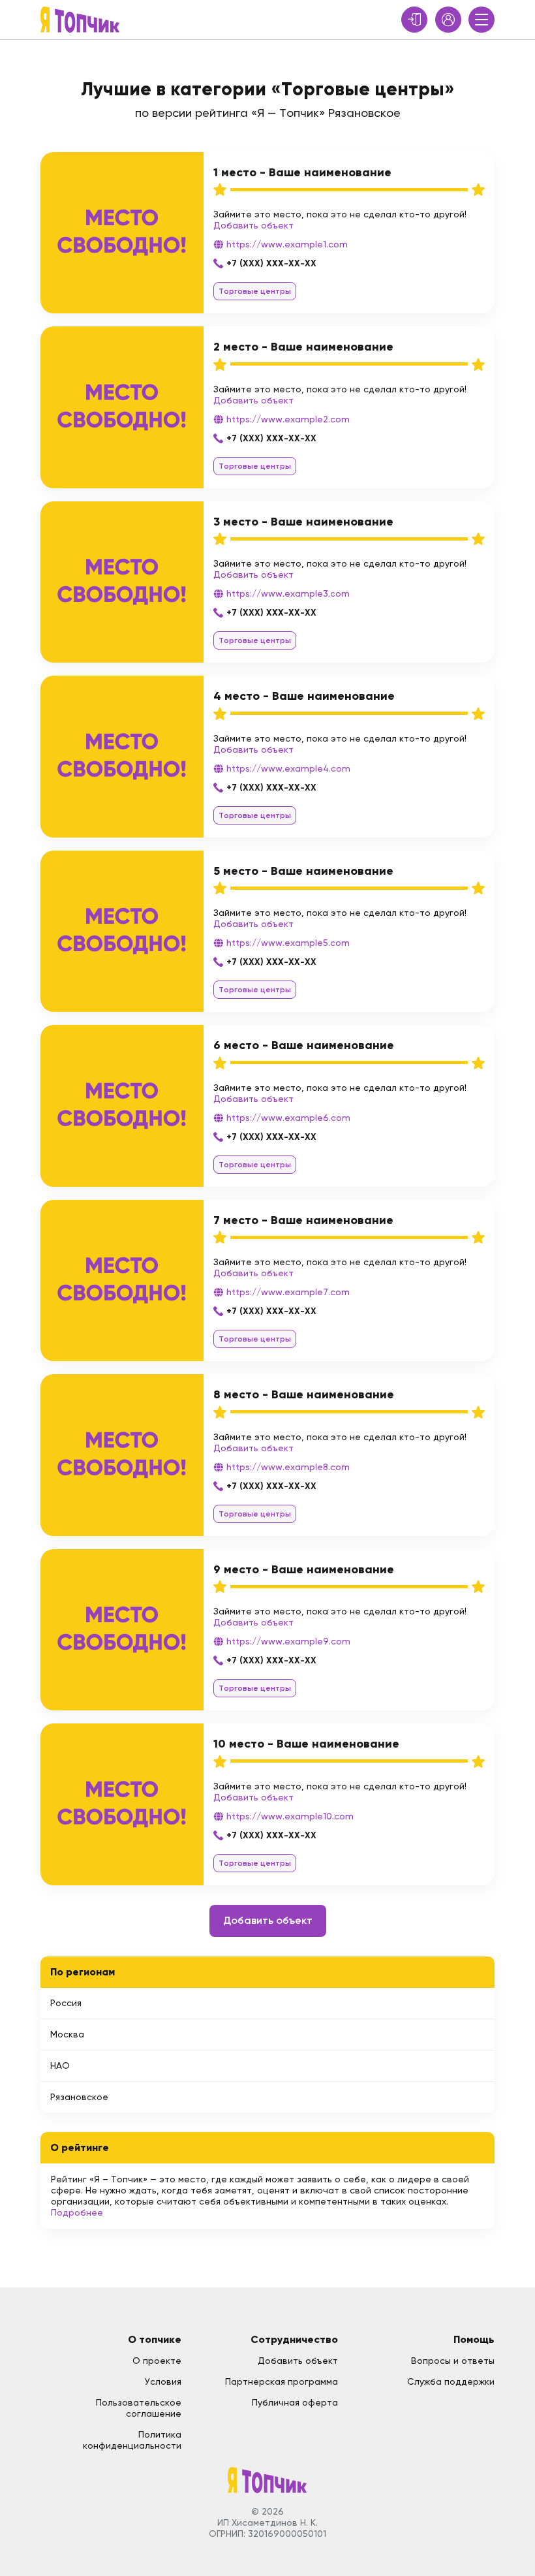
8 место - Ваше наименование (304, 1394)
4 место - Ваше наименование (304, 696)
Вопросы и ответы (453, 2361)
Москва (67, 2034)
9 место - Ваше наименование (304, 1569)
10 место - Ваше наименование (306, 1744)
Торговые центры (255, 291)
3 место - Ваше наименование (303, 522)
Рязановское (79, 2097)
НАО (60, 2066)
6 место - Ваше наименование (304, 1045)
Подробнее (77, 2212)
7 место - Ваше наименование (303, 1220)
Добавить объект (253, 225)
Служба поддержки (451, 2381)
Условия (163, 2381)
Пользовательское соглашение (139, 2408)
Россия (66, 2003)
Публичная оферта (295, 2402)
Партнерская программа (282, 2381)
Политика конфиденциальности (132, 2440)
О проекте (157, 2361)
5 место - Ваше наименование (303, 871)
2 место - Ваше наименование (303, 347)
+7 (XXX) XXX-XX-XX (271, 263)
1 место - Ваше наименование (302, 172)
